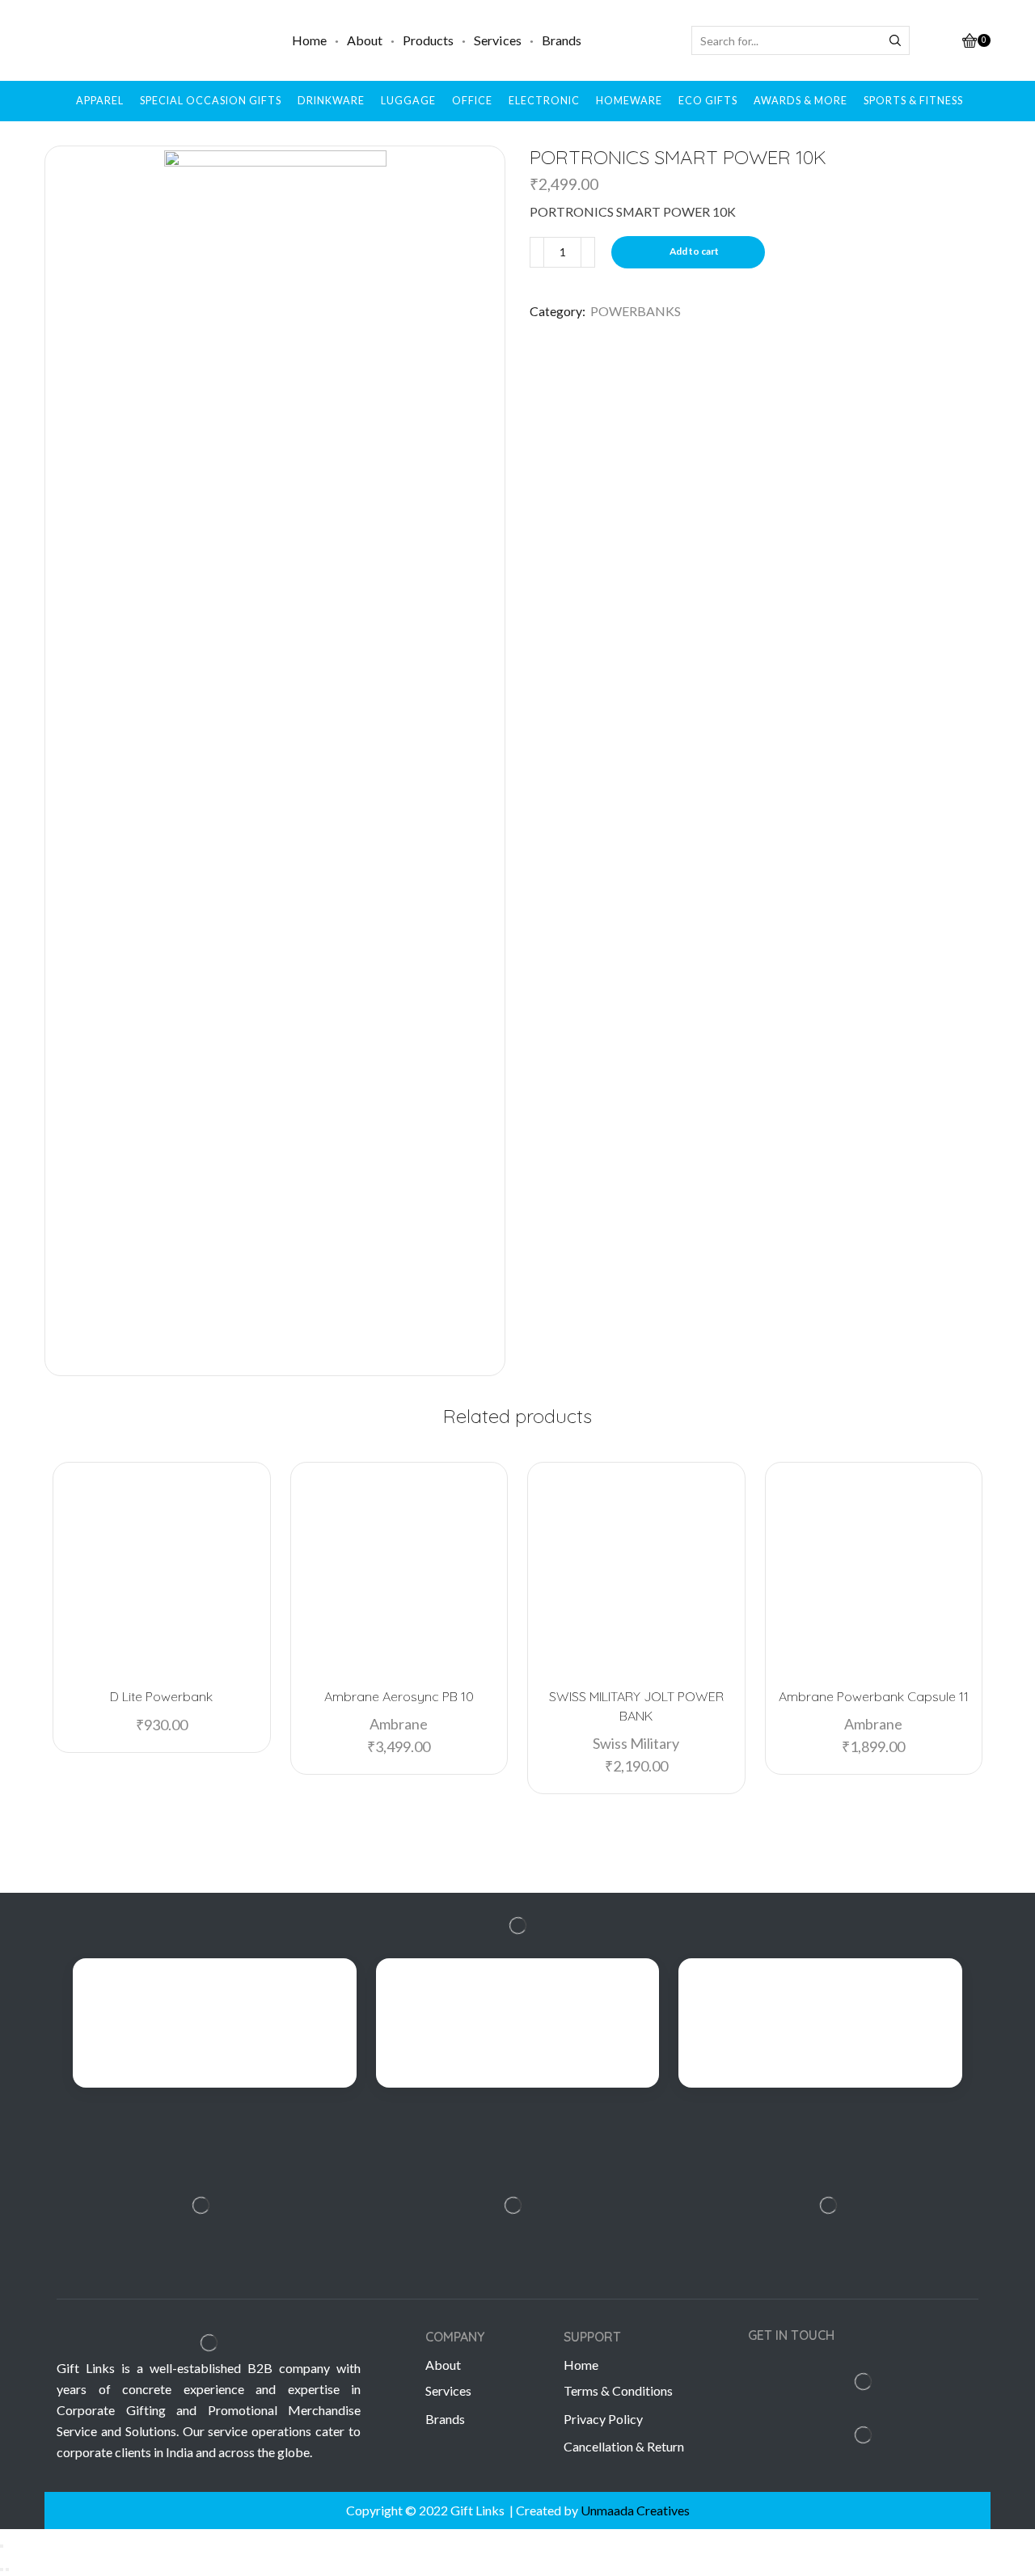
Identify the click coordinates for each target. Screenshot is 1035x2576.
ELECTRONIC (544, 101)
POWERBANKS (636, 311)
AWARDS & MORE (801, 101)
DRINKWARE (331, 101)
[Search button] (895, 40)
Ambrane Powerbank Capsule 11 (874, 1696)
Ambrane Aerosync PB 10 (399, 1696)
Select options (169, 1648)
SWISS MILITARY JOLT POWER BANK (636, 1706)
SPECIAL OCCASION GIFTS (211, 101)
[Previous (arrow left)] (2, 2570)
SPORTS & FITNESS (913, 101)
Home (309, 40)
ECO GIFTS (708, 101)
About (365, 40)
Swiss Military (636, 1743)
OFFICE (472, 101)
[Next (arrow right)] (7, 2570)
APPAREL (100, 101)
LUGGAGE (408, 101)
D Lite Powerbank (161, 1696)
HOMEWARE (629, 101)
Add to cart (694, 251)
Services (498, 40)
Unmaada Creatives (635, 2510)
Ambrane (399, 1724)
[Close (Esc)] (2, 2546)
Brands (562, 40)
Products (428, 40)
